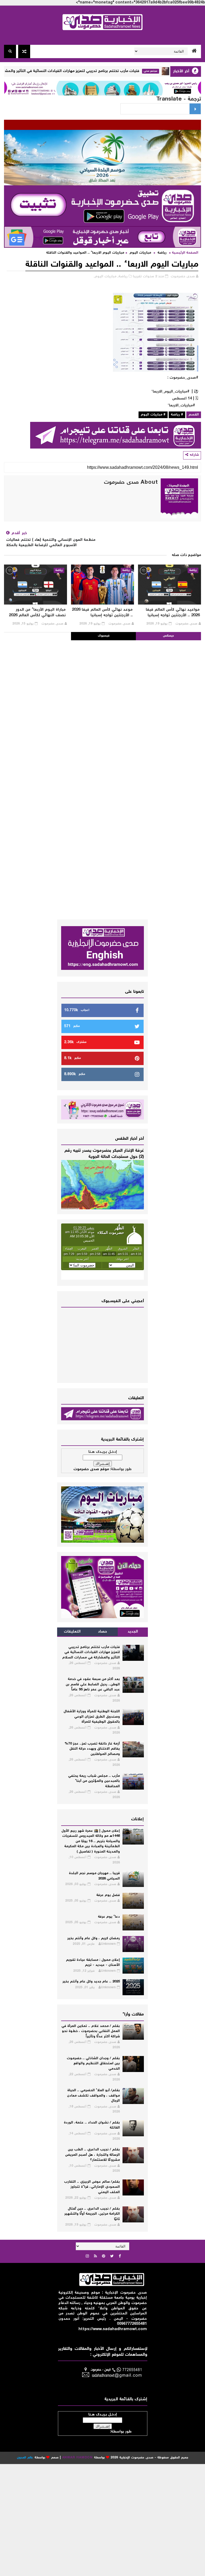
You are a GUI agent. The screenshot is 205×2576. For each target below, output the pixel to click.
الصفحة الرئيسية (185, 253)
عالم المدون (25, 2458)
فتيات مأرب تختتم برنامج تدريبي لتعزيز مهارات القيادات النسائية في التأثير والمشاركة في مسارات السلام (88, 71)
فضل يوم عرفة (108, 1895)
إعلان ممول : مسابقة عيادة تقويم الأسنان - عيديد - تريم (93, 1963)
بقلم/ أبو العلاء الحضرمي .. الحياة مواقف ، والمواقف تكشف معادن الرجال (93, 2096)
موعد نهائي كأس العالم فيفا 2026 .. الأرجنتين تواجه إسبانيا (102, 613)
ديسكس (168, 636)
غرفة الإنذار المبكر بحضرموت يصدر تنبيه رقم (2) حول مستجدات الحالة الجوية (104, 1154)
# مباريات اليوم (153, 415)
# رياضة (177, 415)
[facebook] (120, 2257)
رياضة (162, 253)
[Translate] (195, 109)
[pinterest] (104, 2257)
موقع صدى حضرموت (91, 1469)
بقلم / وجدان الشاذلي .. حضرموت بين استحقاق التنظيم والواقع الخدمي (93, 2064)
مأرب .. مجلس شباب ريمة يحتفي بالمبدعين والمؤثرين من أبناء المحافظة (94, 1781)
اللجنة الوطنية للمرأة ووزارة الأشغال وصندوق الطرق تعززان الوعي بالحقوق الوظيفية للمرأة (92, 1717)
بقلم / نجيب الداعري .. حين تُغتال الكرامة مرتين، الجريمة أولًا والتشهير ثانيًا (92, 2214)
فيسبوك (104, 636)
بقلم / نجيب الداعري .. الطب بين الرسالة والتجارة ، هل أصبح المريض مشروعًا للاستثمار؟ (92, 2155)
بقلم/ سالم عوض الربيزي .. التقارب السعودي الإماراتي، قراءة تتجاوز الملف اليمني (92, 2187)
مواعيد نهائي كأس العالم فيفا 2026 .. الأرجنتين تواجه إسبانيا (173, 613)
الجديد (133, 1632)
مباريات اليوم (140, 253)
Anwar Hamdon (78, 2458)
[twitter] (112, 2257)
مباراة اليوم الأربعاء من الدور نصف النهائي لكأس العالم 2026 (37, 613)
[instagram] (87, 2257)
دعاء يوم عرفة (109, 1917)
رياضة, (123, 277)
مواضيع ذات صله (186, 555)
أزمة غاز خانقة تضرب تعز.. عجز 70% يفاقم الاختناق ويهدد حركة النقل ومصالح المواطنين (92, 1749)
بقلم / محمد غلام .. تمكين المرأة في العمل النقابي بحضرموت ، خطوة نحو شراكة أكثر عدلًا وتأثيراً (91, 2031)
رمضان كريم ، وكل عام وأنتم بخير (94, 1939)
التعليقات (72, 1632)
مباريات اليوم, (105, 277)
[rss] (95, 2257)
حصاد (102, 1632)
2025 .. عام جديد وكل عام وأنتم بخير (91, 1982)
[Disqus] (102, 707)
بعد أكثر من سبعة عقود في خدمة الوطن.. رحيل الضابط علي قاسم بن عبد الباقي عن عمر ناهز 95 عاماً (93, 1685)
